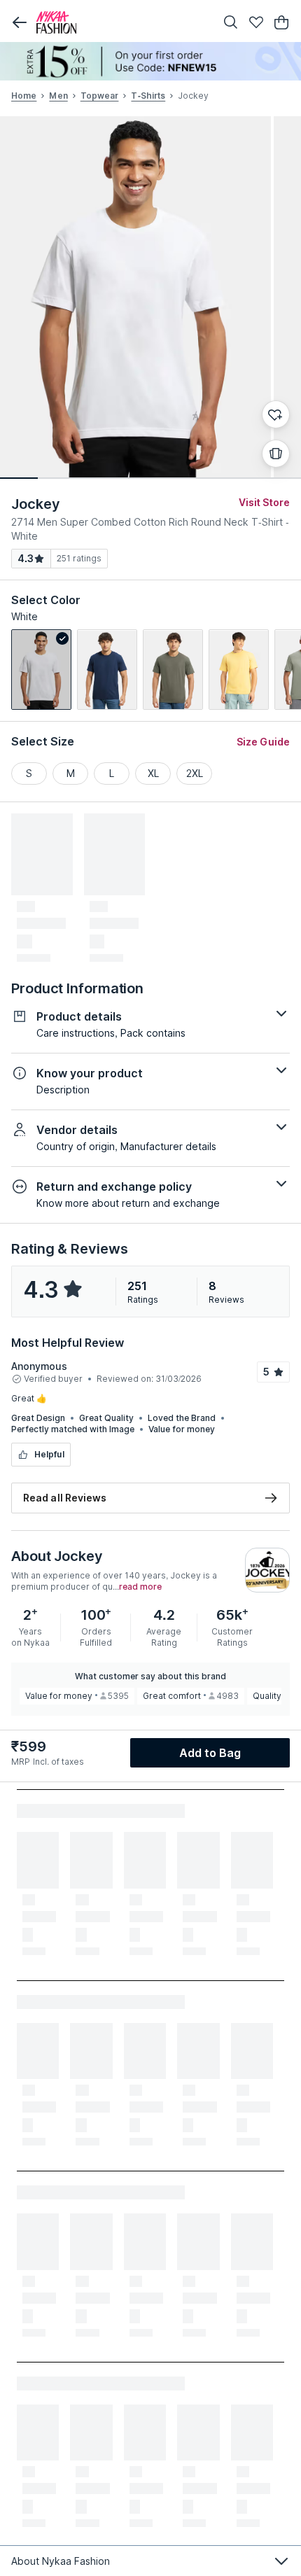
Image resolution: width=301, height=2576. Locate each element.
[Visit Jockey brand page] (267, 1570)
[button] (20, 22)
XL (153, 773)
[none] (150, 61)
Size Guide (263, 742)
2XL (195, 773)
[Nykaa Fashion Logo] (122, 22)
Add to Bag (210, 1753)
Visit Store (264, 502)
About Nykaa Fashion (61, 2561)
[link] (41, 670)
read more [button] (140, 1587)
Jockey (35, 504)
